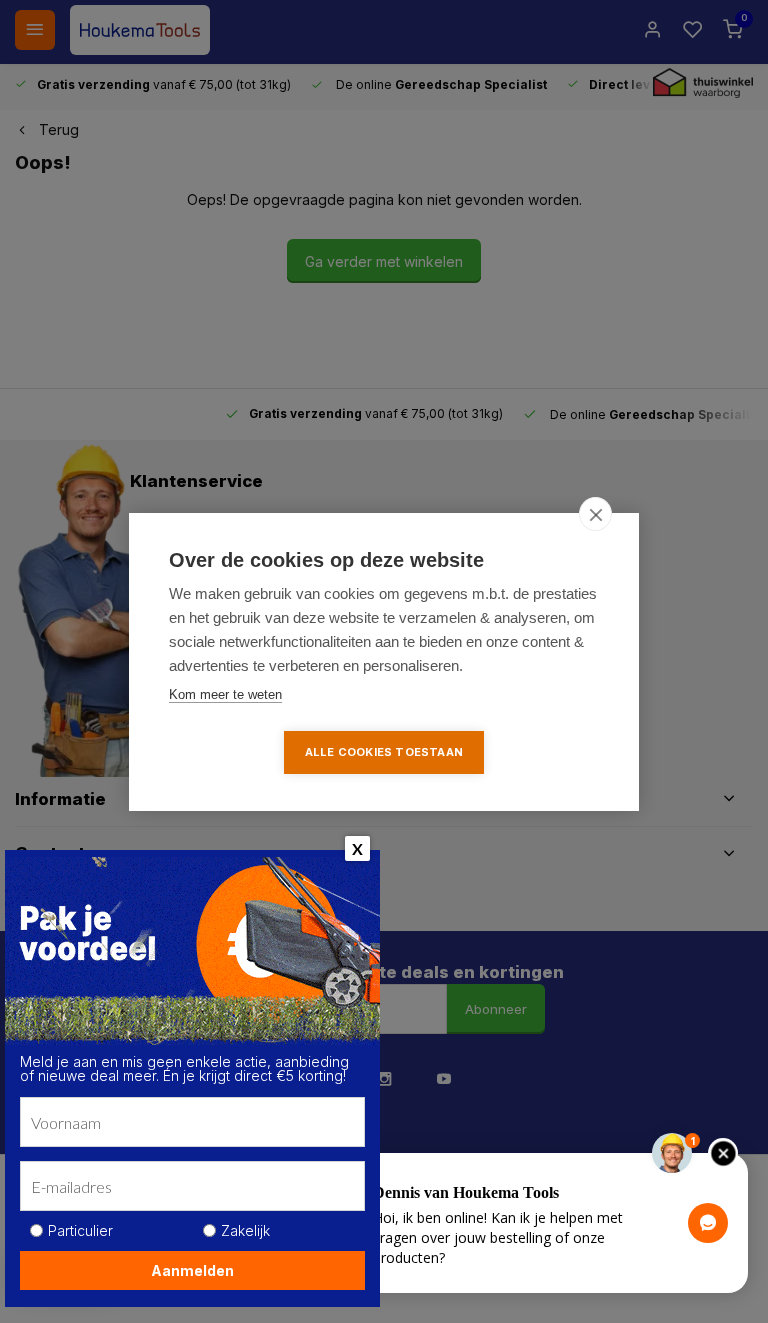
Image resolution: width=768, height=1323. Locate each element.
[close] (595, 514)
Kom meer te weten (225, 694)
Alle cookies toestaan (384, 752)
